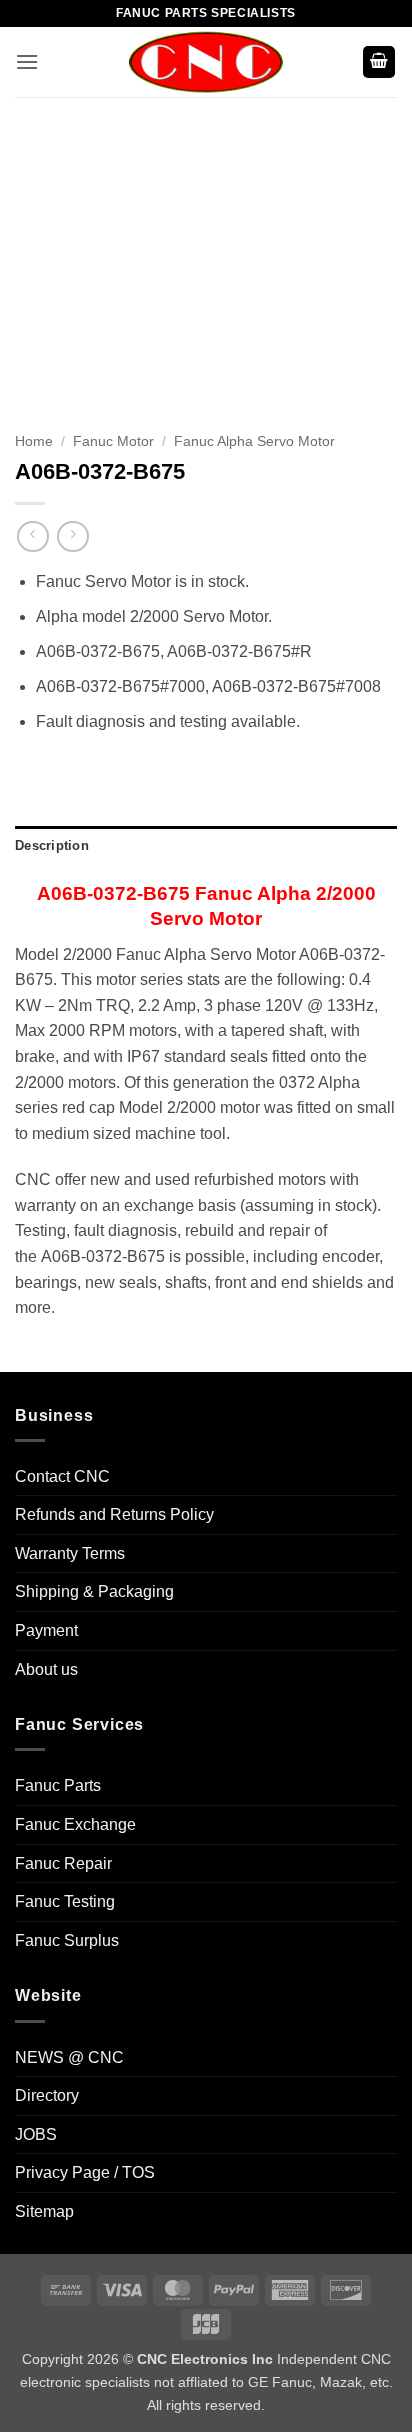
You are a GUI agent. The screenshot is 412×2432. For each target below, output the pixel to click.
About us (46, 1669)
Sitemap (44, 2211)
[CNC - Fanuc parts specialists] (206, 62)
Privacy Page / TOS (85, 2172)
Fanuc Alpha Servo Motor (254, 441)
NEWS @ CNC (69, 2057)
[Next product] (32, 536)
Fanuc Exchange (75, 1824)
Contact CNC (62, 1476)
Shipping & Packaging (94, 1591)
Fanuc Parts (58, 1785)
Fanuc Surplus (67, 1940)
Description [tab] (52, 845)
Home (34, 441)
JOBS (36, 2134)
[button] (27, 61)
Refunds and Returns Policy (114, 1514)
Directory (47, 2095)
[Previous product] (72, 536)
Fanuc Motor (113, 441)
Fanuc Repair (63, 1863)
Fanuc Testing (65, 1901)
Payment (46, 1630)
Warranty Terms (70, 1553)
